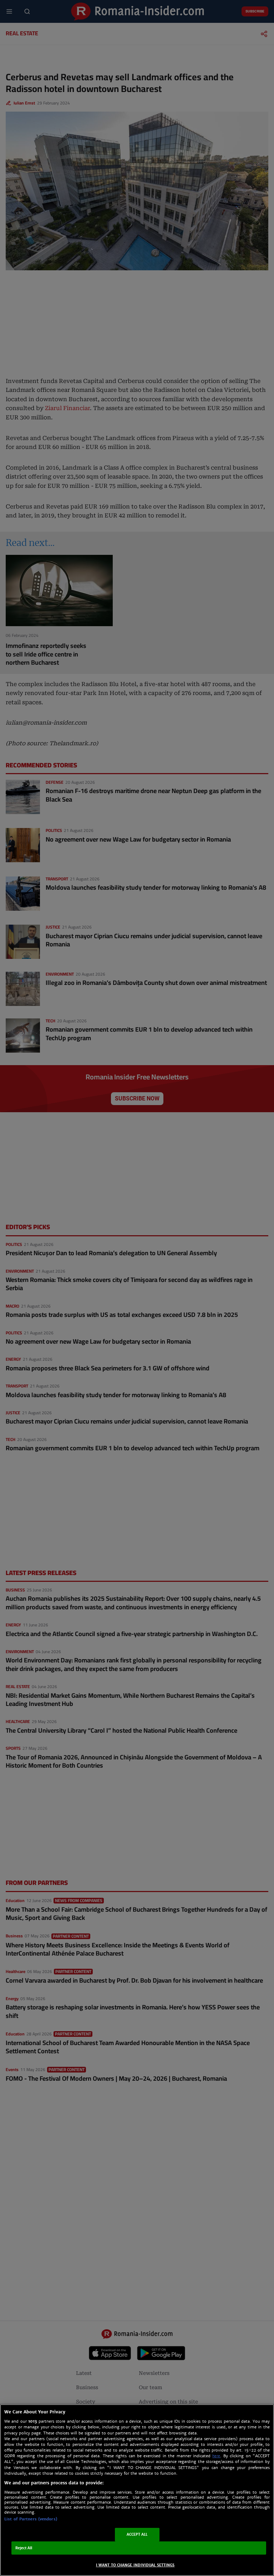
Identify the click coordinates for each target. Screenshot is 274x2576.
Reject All (24, 2548)
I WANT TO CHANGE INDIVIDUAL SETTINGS (135, 2565)
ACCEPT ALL (137, 2534)
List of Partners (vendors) (31, 2519)
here (216, 2456)
